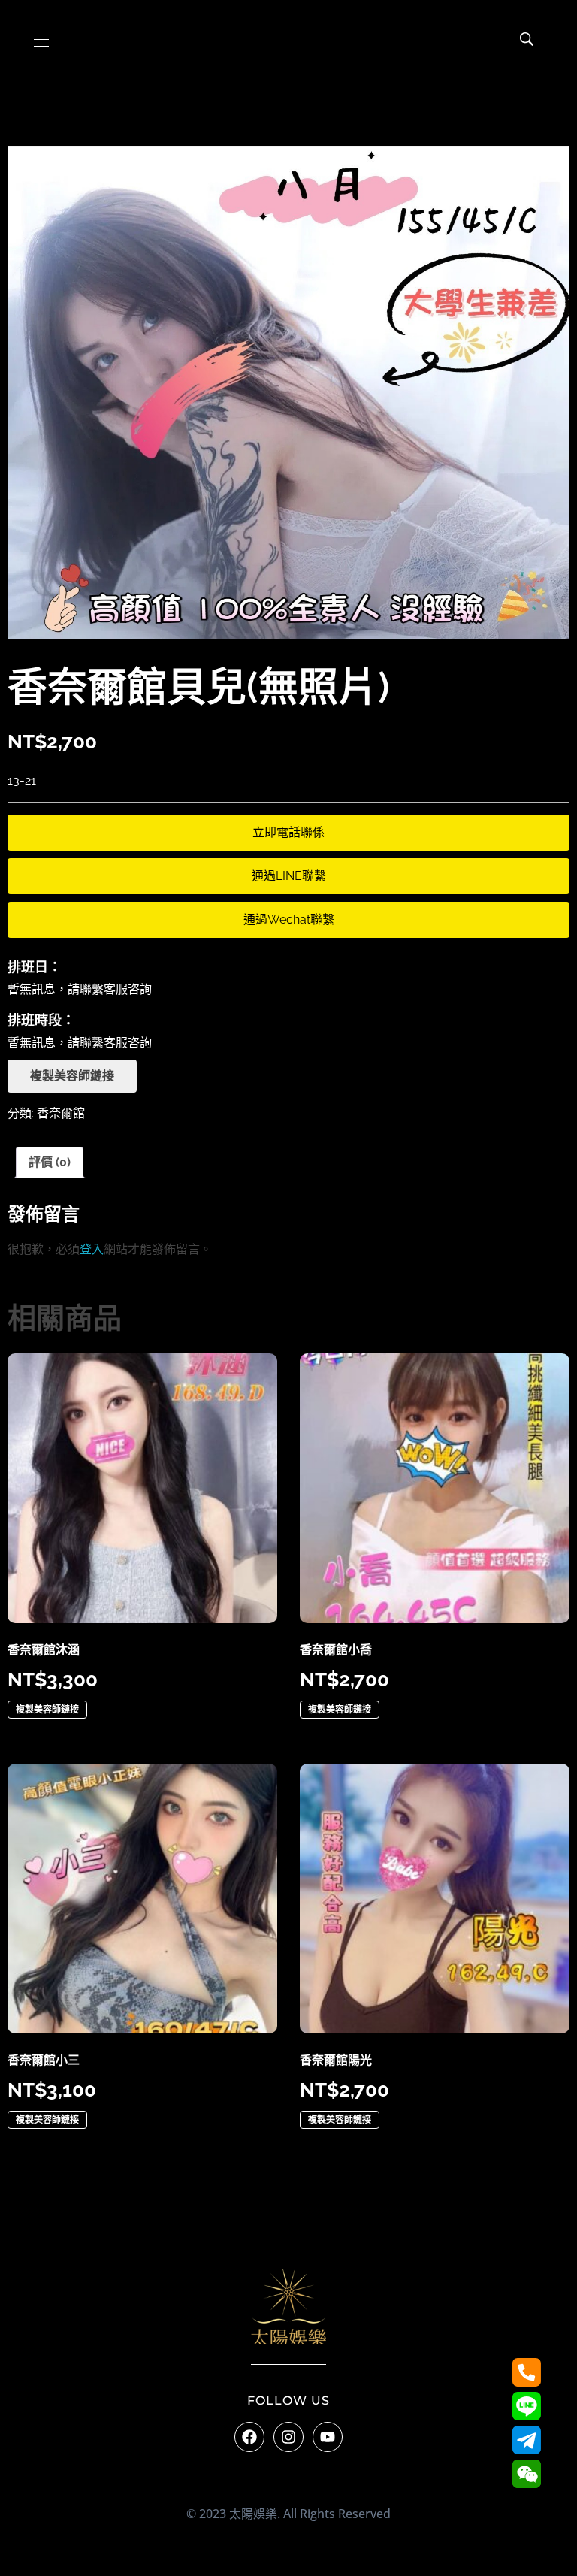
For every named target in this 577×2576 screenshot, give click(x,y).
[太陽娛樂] (288, 2306)
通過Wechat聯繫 (289, 919)
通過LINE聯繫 (289, 876)
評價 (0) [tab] (50, 1162)
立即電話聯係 (288, 832)
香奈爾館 (61, 1113)
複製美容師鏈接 (72, 1076)
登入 (92, 1249)
